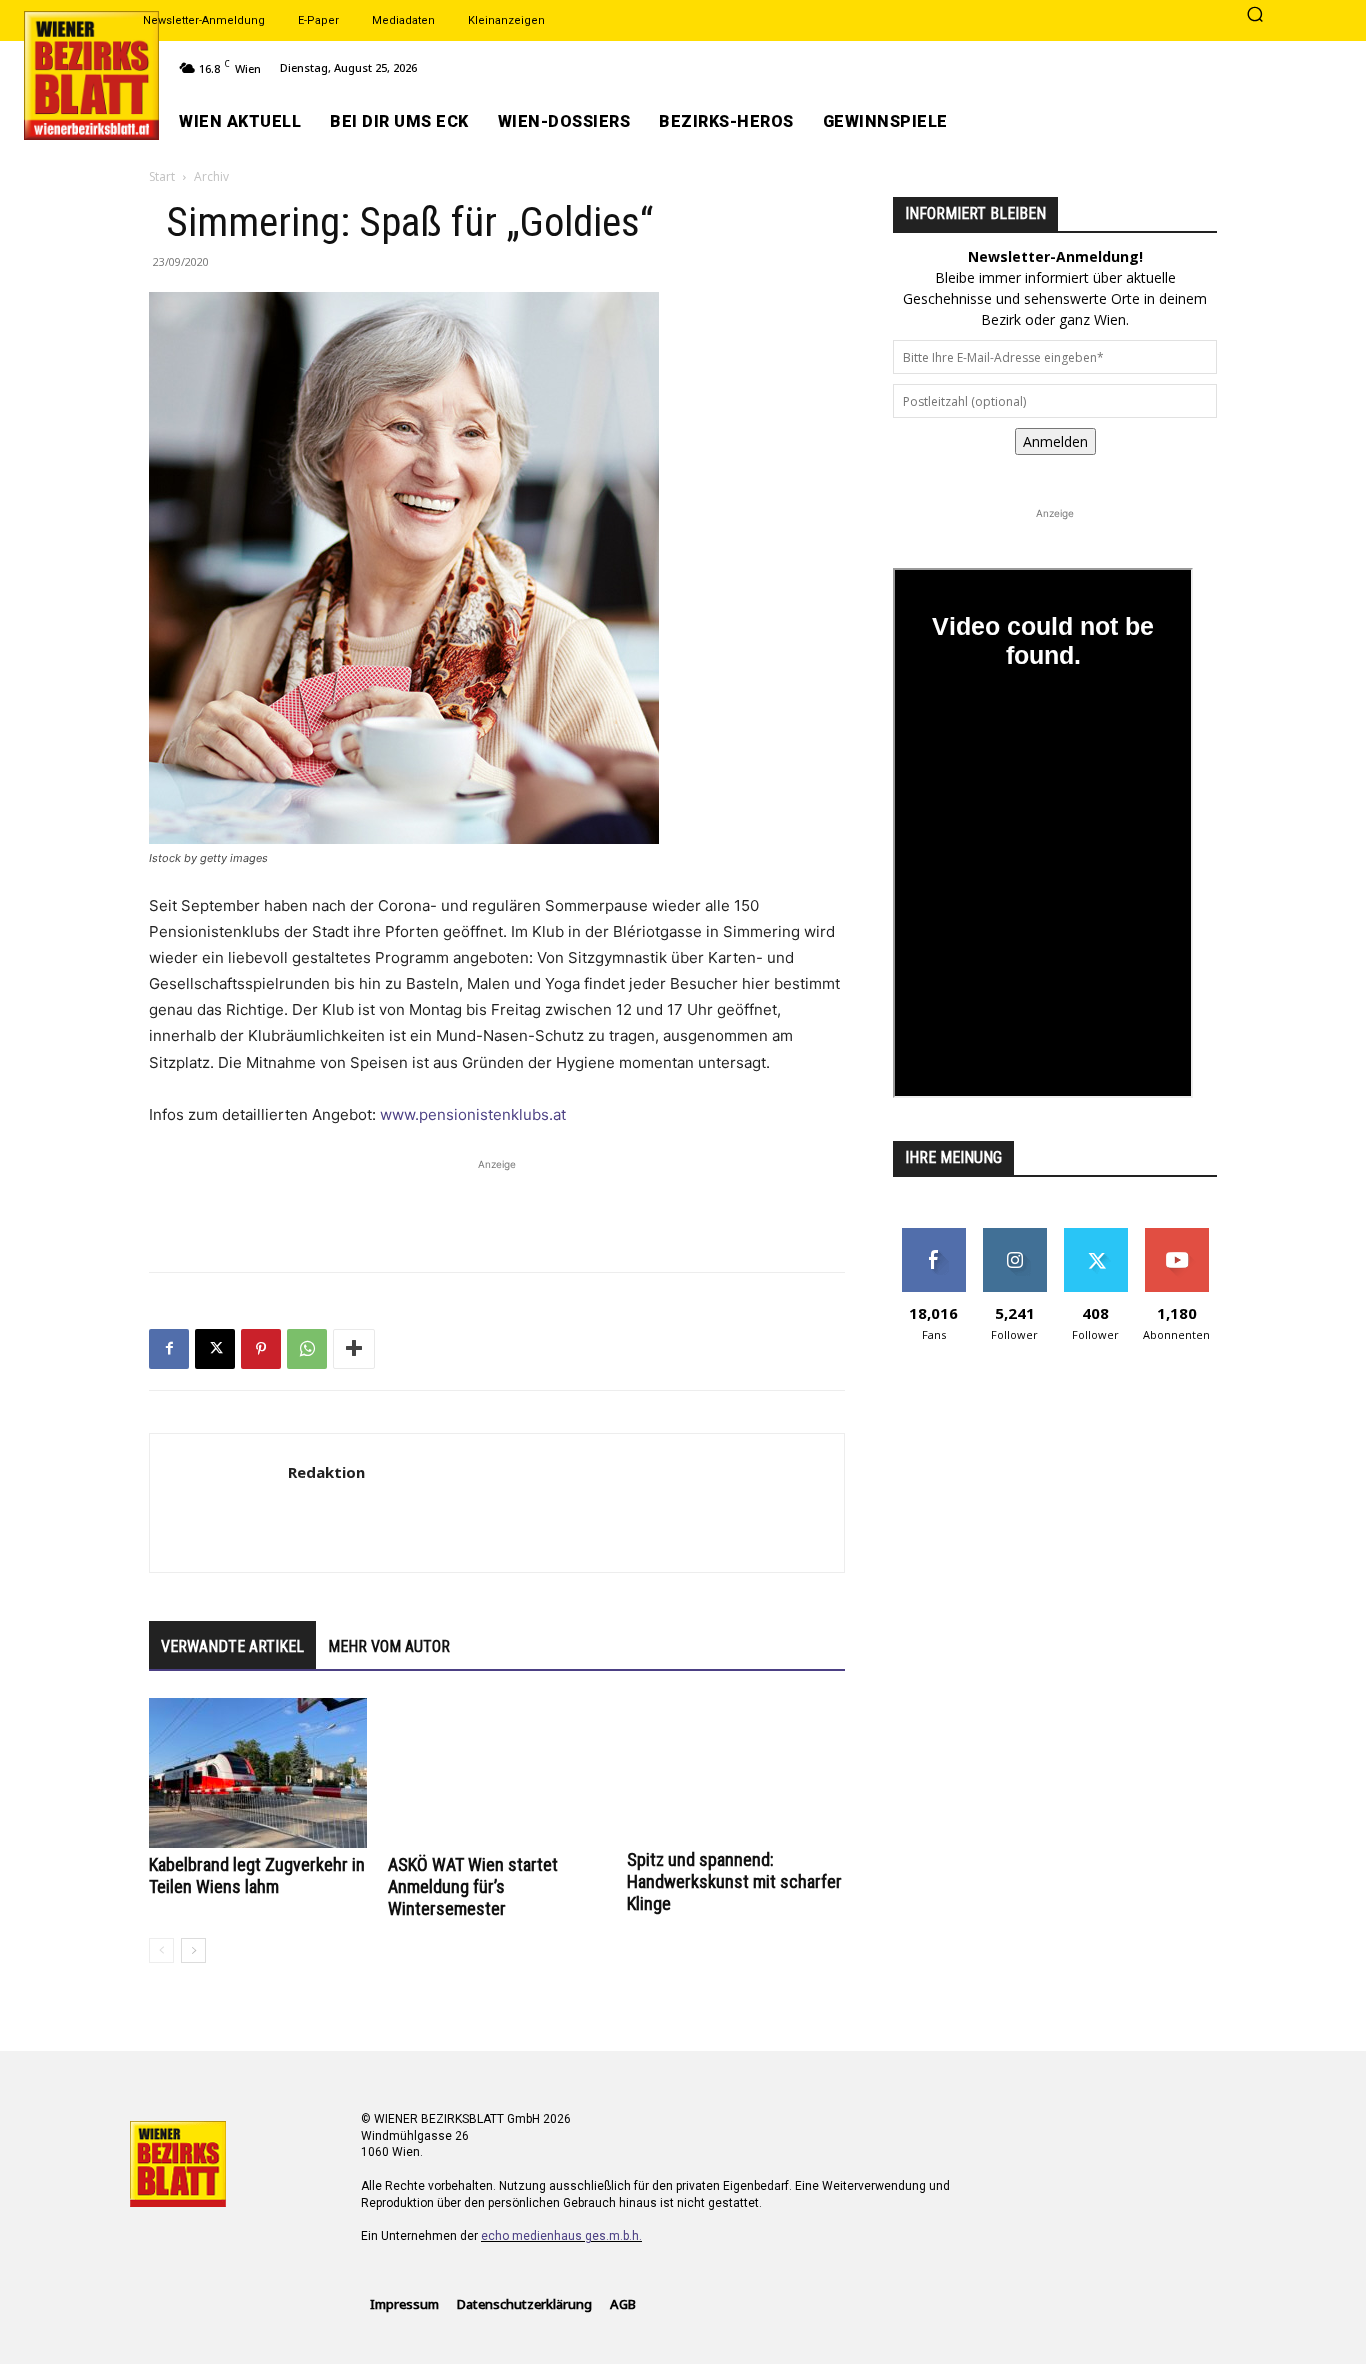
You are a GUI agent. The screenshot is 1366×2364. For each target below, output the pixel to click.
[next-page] (193, 1950)
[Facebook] (169, 1349)
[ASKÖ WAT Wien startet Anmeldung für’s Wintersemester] (497, 1773)
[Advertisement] (497, 1205)
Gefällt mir (933, 1235)
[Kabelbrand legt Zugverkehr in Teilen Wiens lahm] (258, 1773)
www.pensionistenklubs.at (473, 1114)
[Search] (1255, 16)
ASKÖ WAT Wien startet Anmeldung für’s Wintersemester (473, 1886)
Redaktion (326, 1472)
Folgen (1014, 1235)
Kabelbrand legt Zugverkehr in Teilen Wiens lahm (257, 1875)
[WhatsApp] (307, 1349)
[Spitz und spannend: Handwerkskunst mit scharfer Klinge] (736, 1770)
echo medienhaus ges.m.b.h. (561, 2236)
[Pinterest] (261, 1349)
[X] (215, 1349)
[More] (354, 1349)
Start (162, 176)
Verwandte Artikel (232, 1646)
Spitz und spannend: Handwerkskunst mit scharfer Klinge (734, 1881)
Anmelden (1055, 441)
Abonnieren (1176, 1235)
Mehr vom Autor (389, 1646)
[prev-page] (161, 1950)
